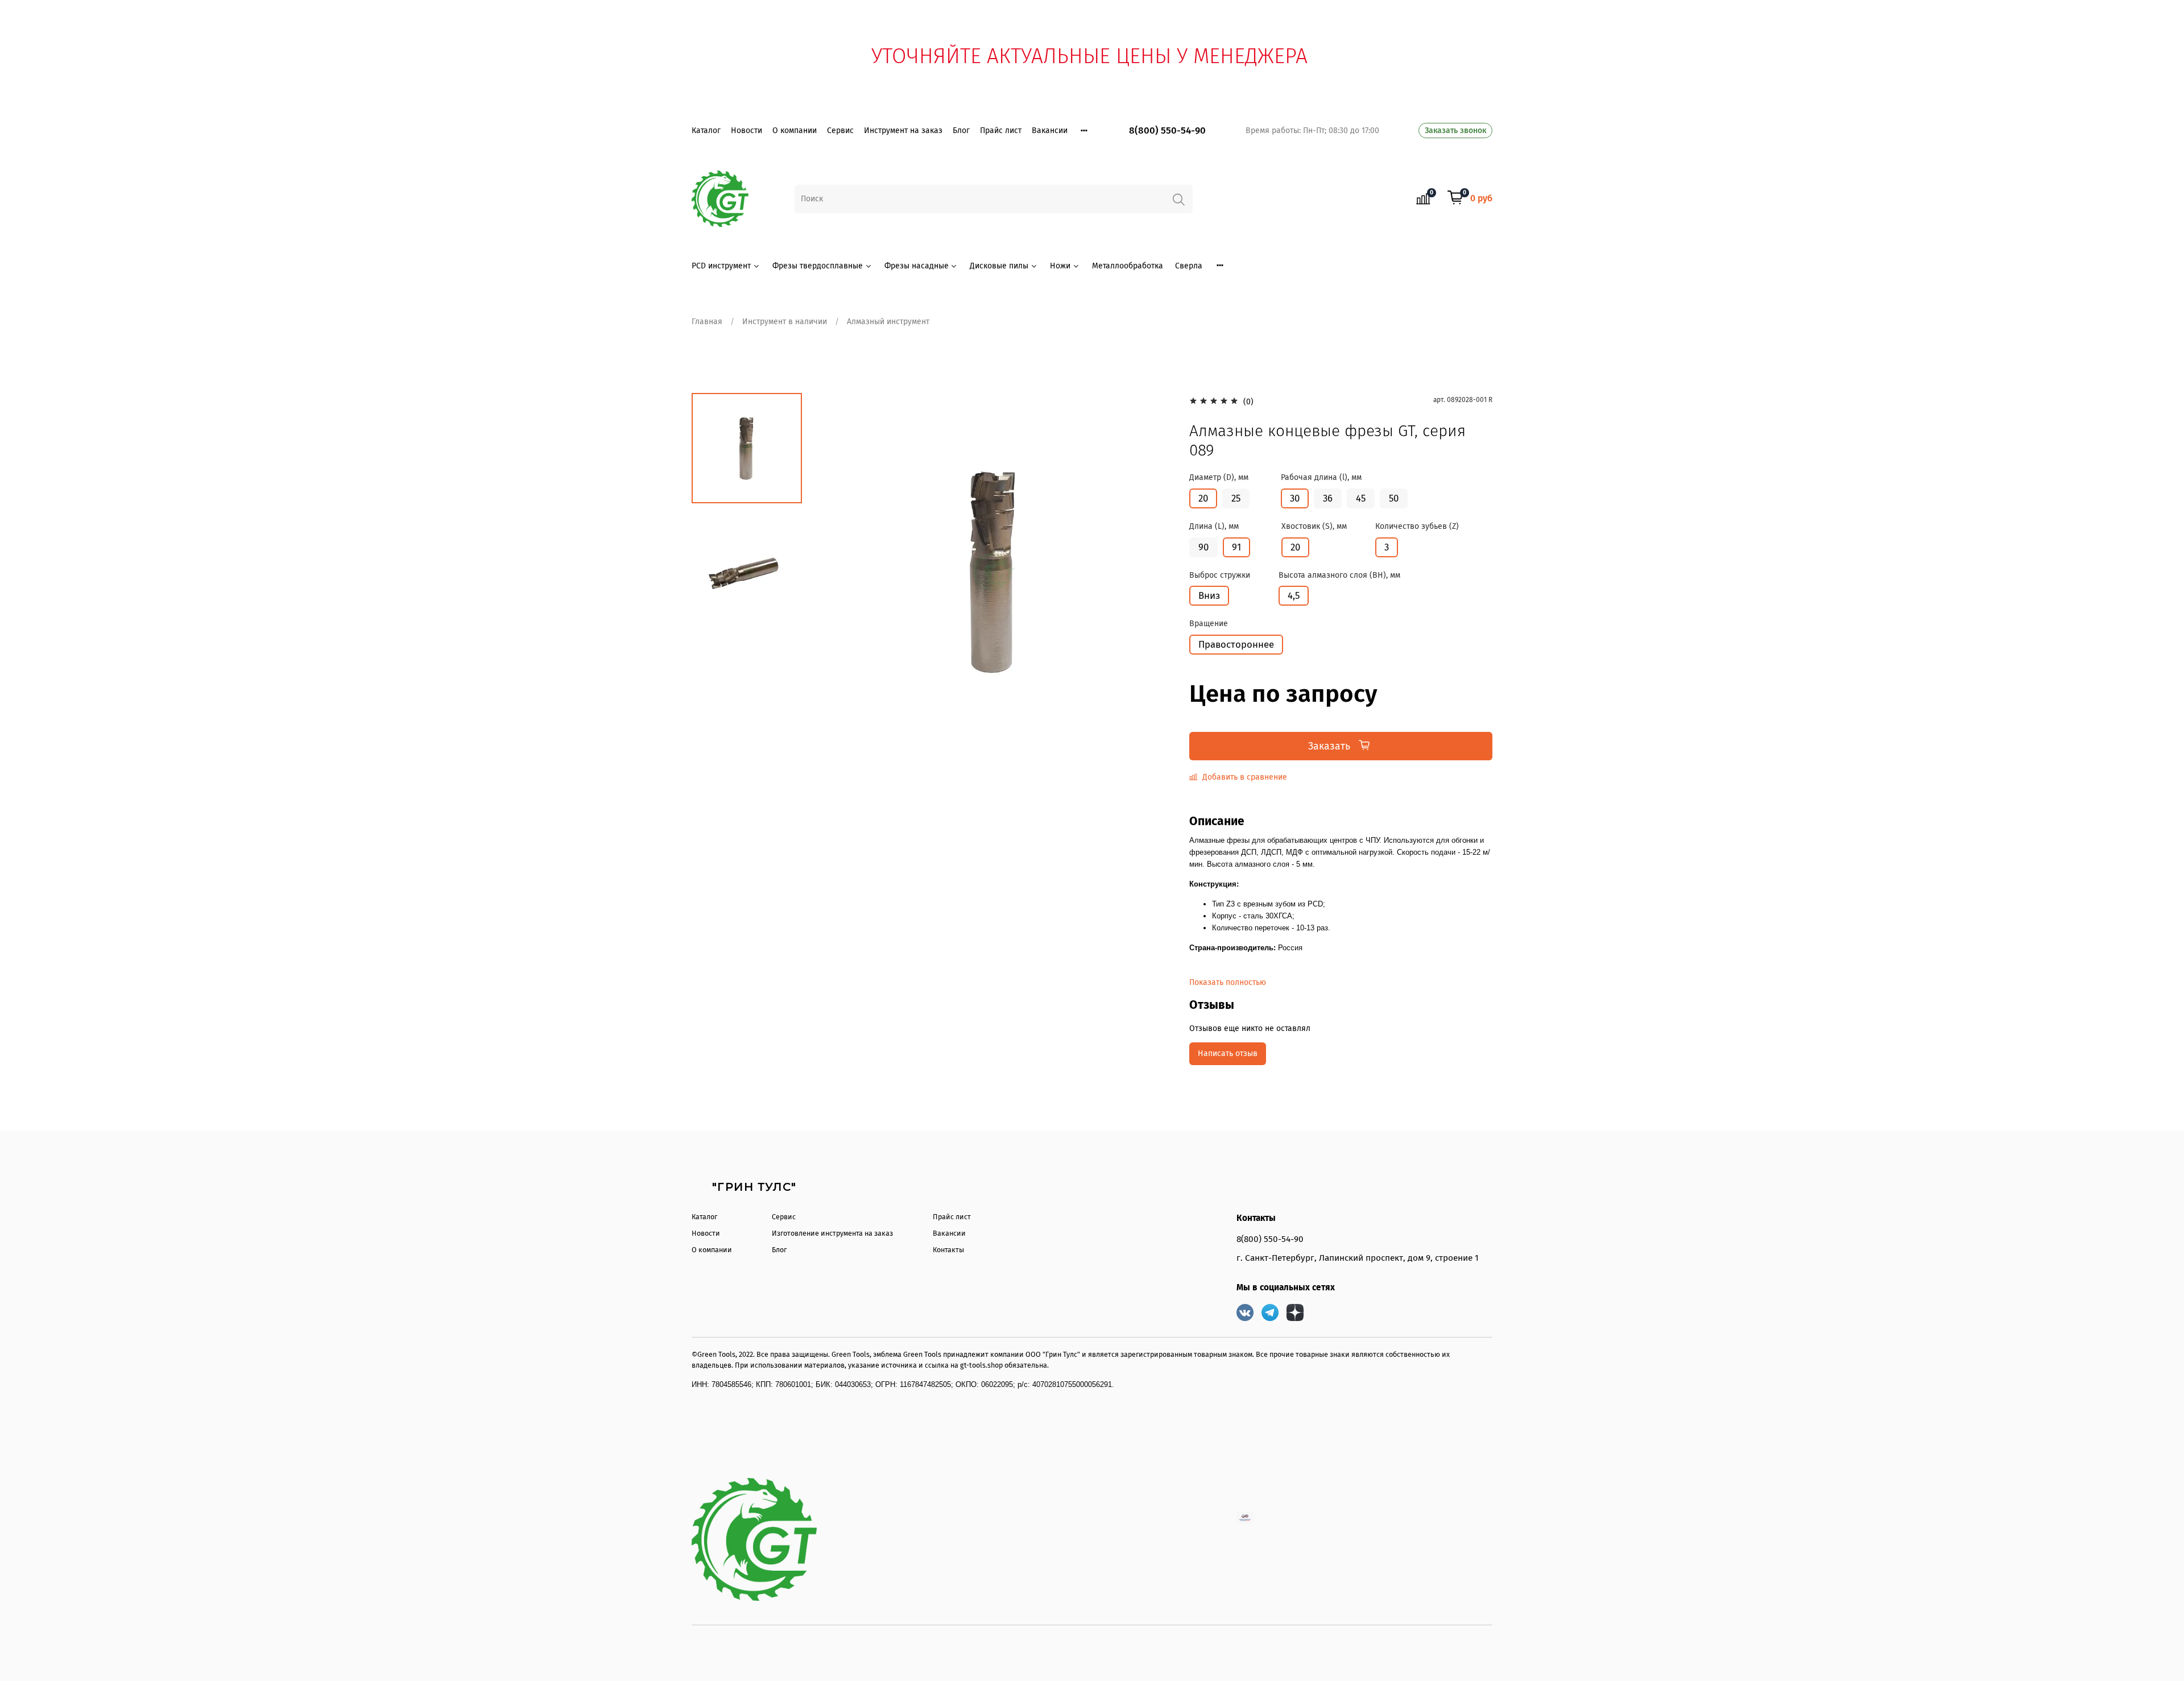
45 (1361, 498)
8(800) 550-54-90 (1167, 131)
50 (1394, 498)
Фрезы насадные (917, 266)
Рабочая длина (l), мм (1321, 478)
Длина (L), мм (1214, 527)
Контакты (948, 1250)
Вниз (1209, 595)
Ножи (1060, 266)
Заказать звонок (1455, 131)
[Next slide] (1152, 571)
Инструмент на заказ (903, 131)
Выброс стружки (1220, 575)
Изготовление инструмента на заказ (832, 1233)
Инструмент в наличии (785, 322)
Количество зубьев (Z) (1417, 527)
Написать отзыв (1228, 1053)
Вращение (1209, 624)
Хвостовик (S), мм (1314, 527)
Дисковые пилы (999, 266)
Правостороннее (1236, 644)
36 (1328, 498)
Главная (707, 322)
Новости (746, 131)
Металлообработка (1128, 266)
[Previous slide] (836, 571)
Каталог (706, 131)
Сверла (1189, 266)
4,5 (1294, 595)
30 (1295, 498)
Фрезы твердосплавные (818, 266)
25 (1236, 498)
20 (1203, 498)
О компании (795, 131)
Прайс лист (1001, 131)
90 (1203, 547)
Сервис (840, 131)
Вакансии (1050, 131)
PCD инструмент (721, 266)
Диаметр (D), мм (1219, 478)
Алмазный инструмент (888, 322)
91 (1236, 547)
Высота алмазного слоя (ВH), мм (1339, 575)
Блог (961, 131)
